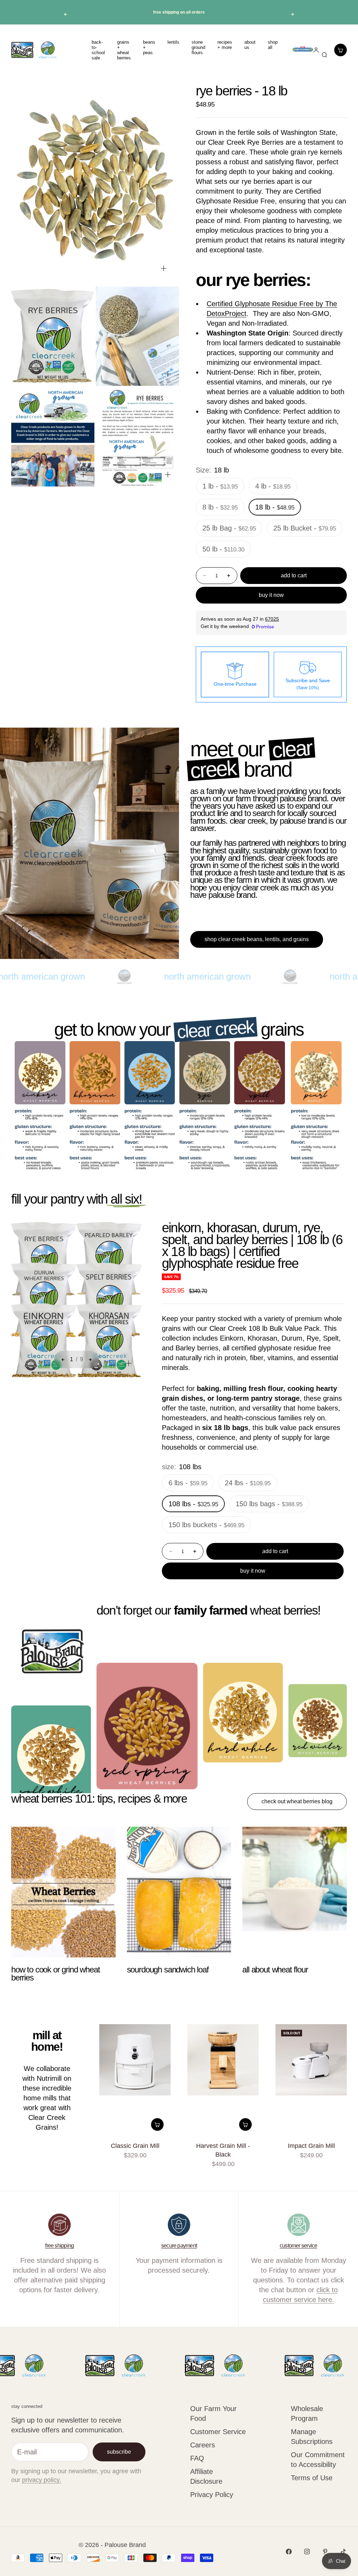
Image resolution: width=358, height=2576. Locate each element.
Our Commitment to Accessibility (318, 2460)
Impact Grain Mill (311, 2146)
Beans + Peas (149, 47)
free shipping (59, 2246)
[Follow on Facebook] (289, 2552)
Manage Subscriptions (312, 2437)
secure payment (179, 2246)
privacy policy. (42, 2480)
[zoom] (164, 268)
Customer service (299, 2246)
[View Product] (321, 1073)
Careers (203, 2445)
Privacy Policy (212, 2495)
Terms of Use (312, 2478)
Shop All (273, 45)
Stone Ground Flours (198, 47)
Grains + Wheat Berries (124, 50)
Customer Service (218, 2432)
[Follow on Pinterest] (325, 2552)
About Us (250, 45)
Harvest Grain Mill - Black (223, 2151)
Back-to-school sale (98, 50)
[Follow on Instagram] (307, 2552)
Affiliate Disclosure (206, 2476)
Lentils (173, 42)
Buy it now (271, 595)
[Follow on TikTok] (343, 2552)
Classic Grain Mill (135, 2146)
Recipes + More (225, 45)
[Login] (302, 50)
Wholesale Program (307, 2413)
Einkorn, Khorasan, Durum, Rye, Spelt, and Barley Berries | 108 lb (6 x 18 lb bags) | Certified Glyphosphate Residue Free (252, 1246)
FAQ (197, 2458)
